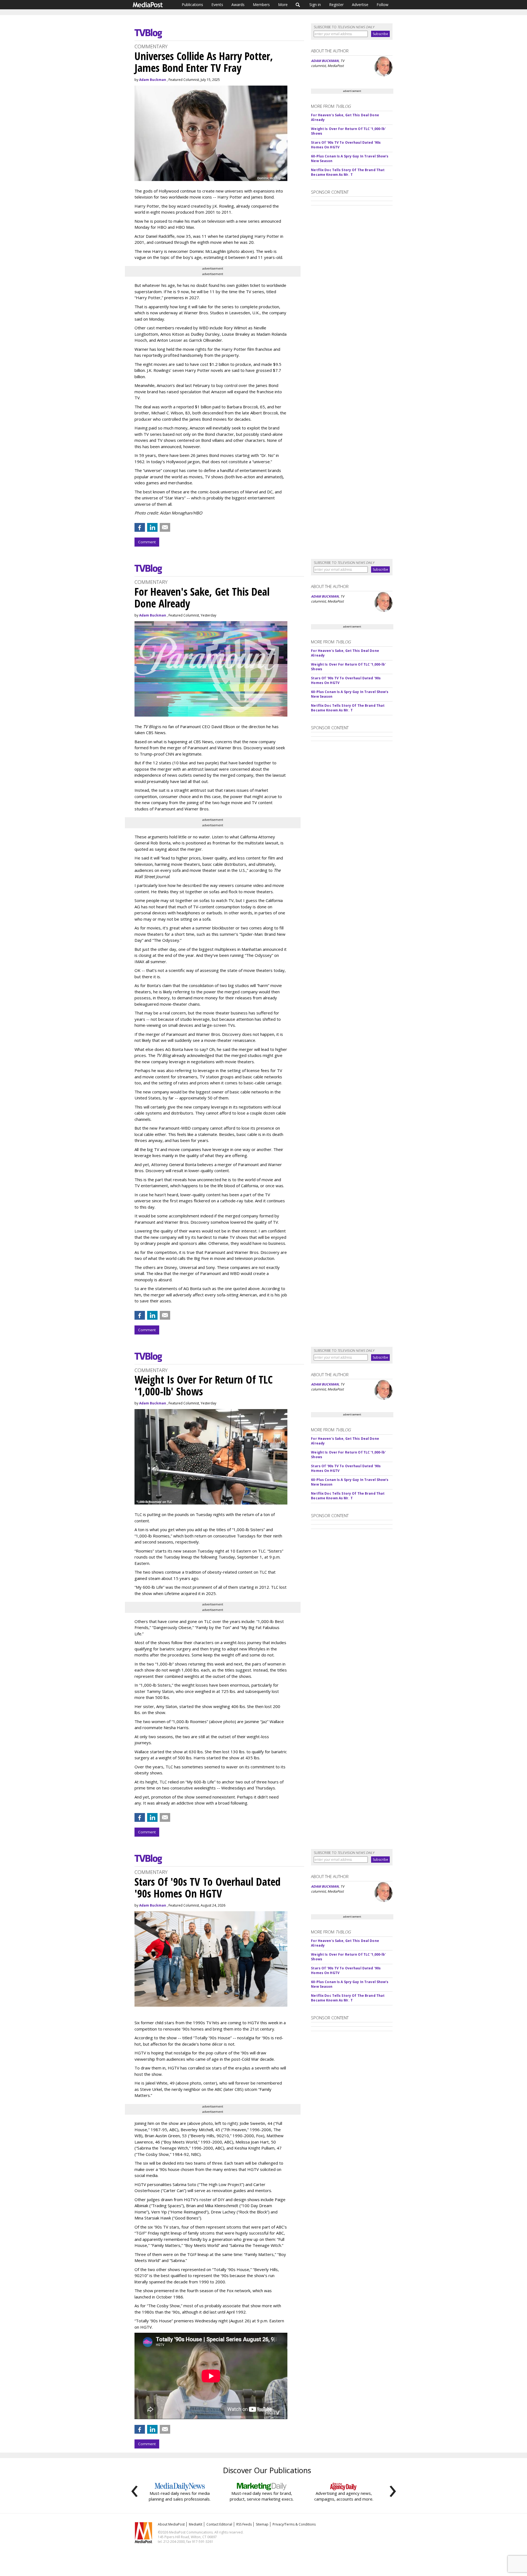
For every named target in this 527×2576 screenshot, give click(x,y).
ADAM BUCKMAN (325, 61)
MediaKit (196, 2524)
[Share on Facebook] (140, 527)
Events (217, 5)
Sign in (315, 5)
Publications (192, 5)
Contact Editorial (219, 2524)
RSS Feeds (244, 2524)
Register (336, 5)
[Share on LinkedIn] (152, 527)
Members (261, 5)
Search (298, 5)
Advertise (360, 5)
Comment (147, 542)
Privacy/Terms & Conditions (294, 2524)
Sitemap (262, 2524)
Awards (238, 5)
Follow (382, 5)
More (283, 5)
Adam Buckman (153, 80)
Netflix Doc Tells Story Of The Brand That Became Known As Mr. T (348, 172)
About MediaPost (171, 2524)
